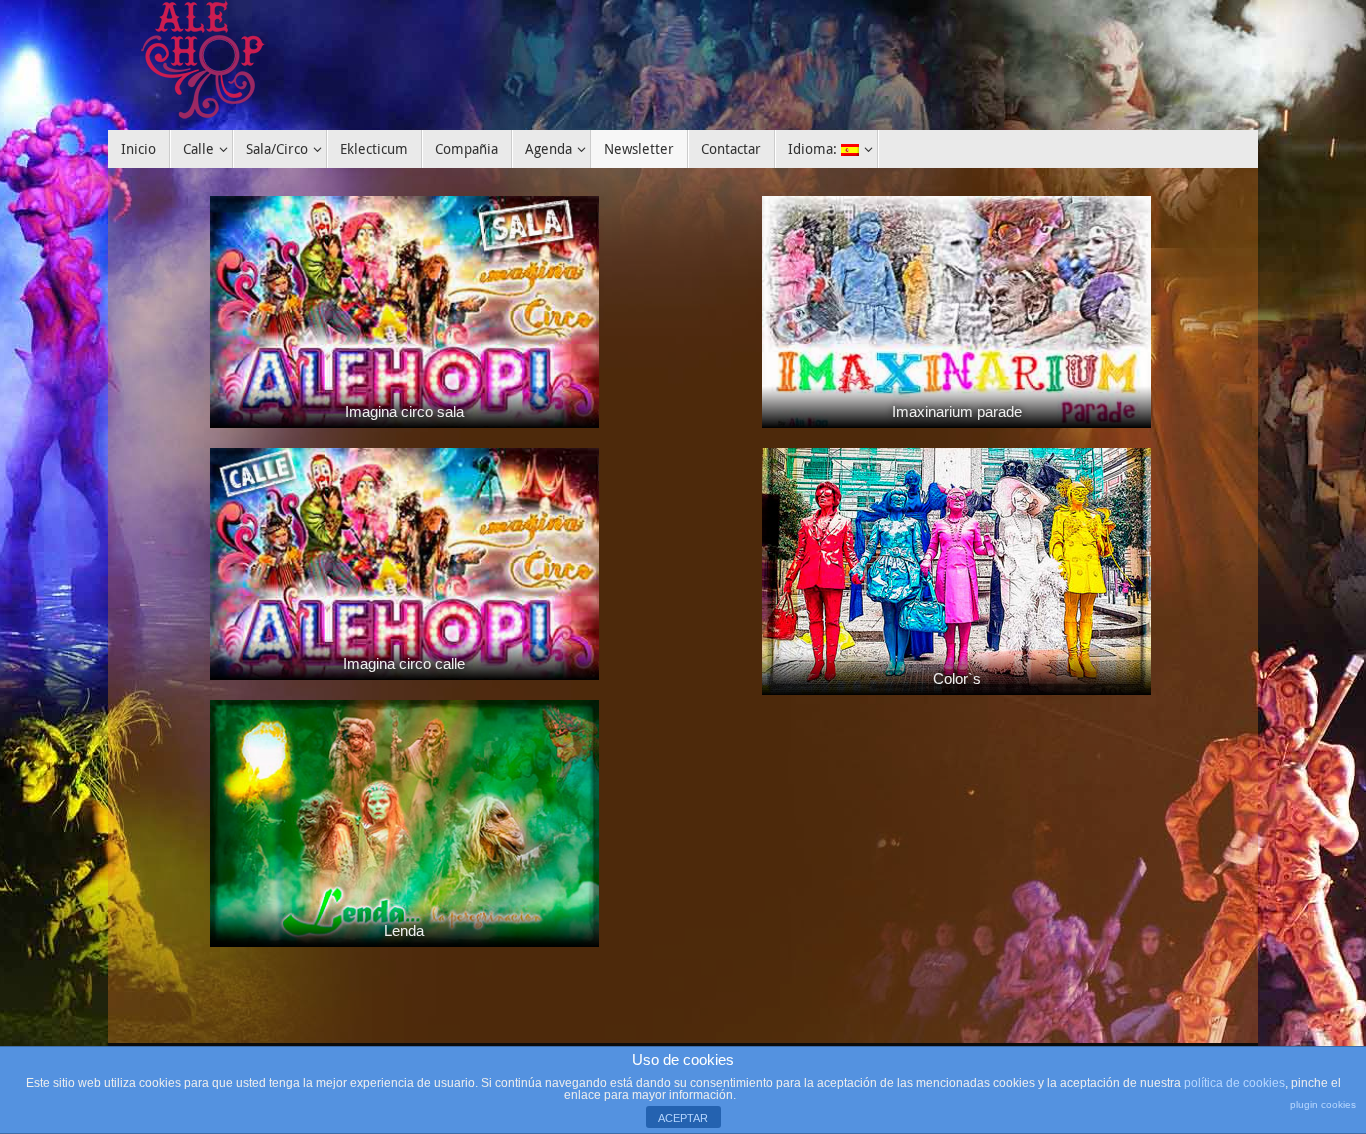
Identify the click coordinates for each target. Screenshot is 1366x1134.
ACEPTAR (683, 1118)
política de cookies (1234, 1083)
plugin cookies (1323, 1104)
